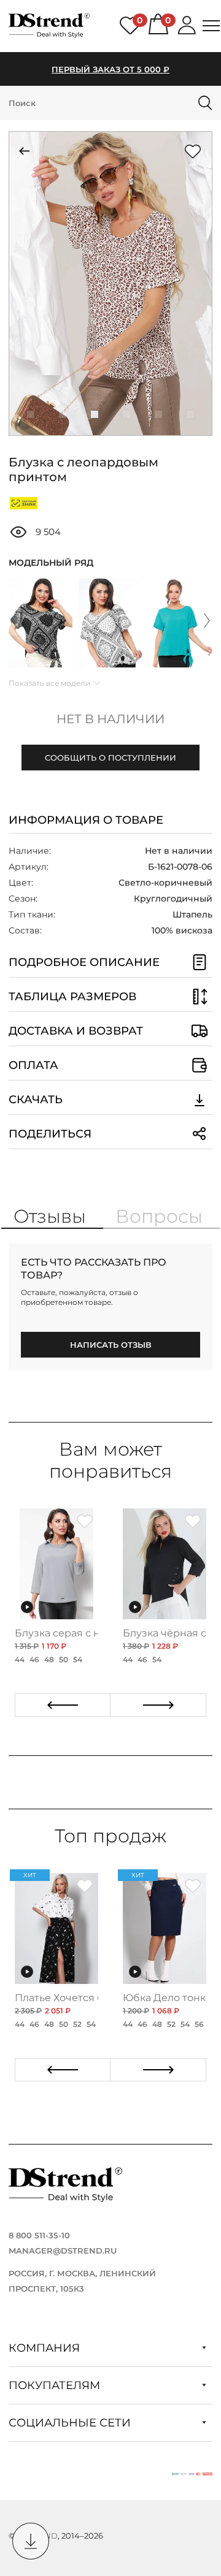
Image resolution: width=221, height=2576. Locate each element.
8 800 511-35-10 (39, 2235)
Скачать (36, 1100)
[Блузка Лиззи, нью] (180, 623)
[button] (31, 414)
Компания (46, 2348)
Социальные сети (71, 2423)
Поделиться (50, 1134)
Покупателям (56, 2385)
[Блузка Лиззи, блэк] (41, 623)
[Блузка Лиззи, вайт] (110, 623)
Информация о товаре (86, 820)
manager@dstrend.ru (63, 2251)
